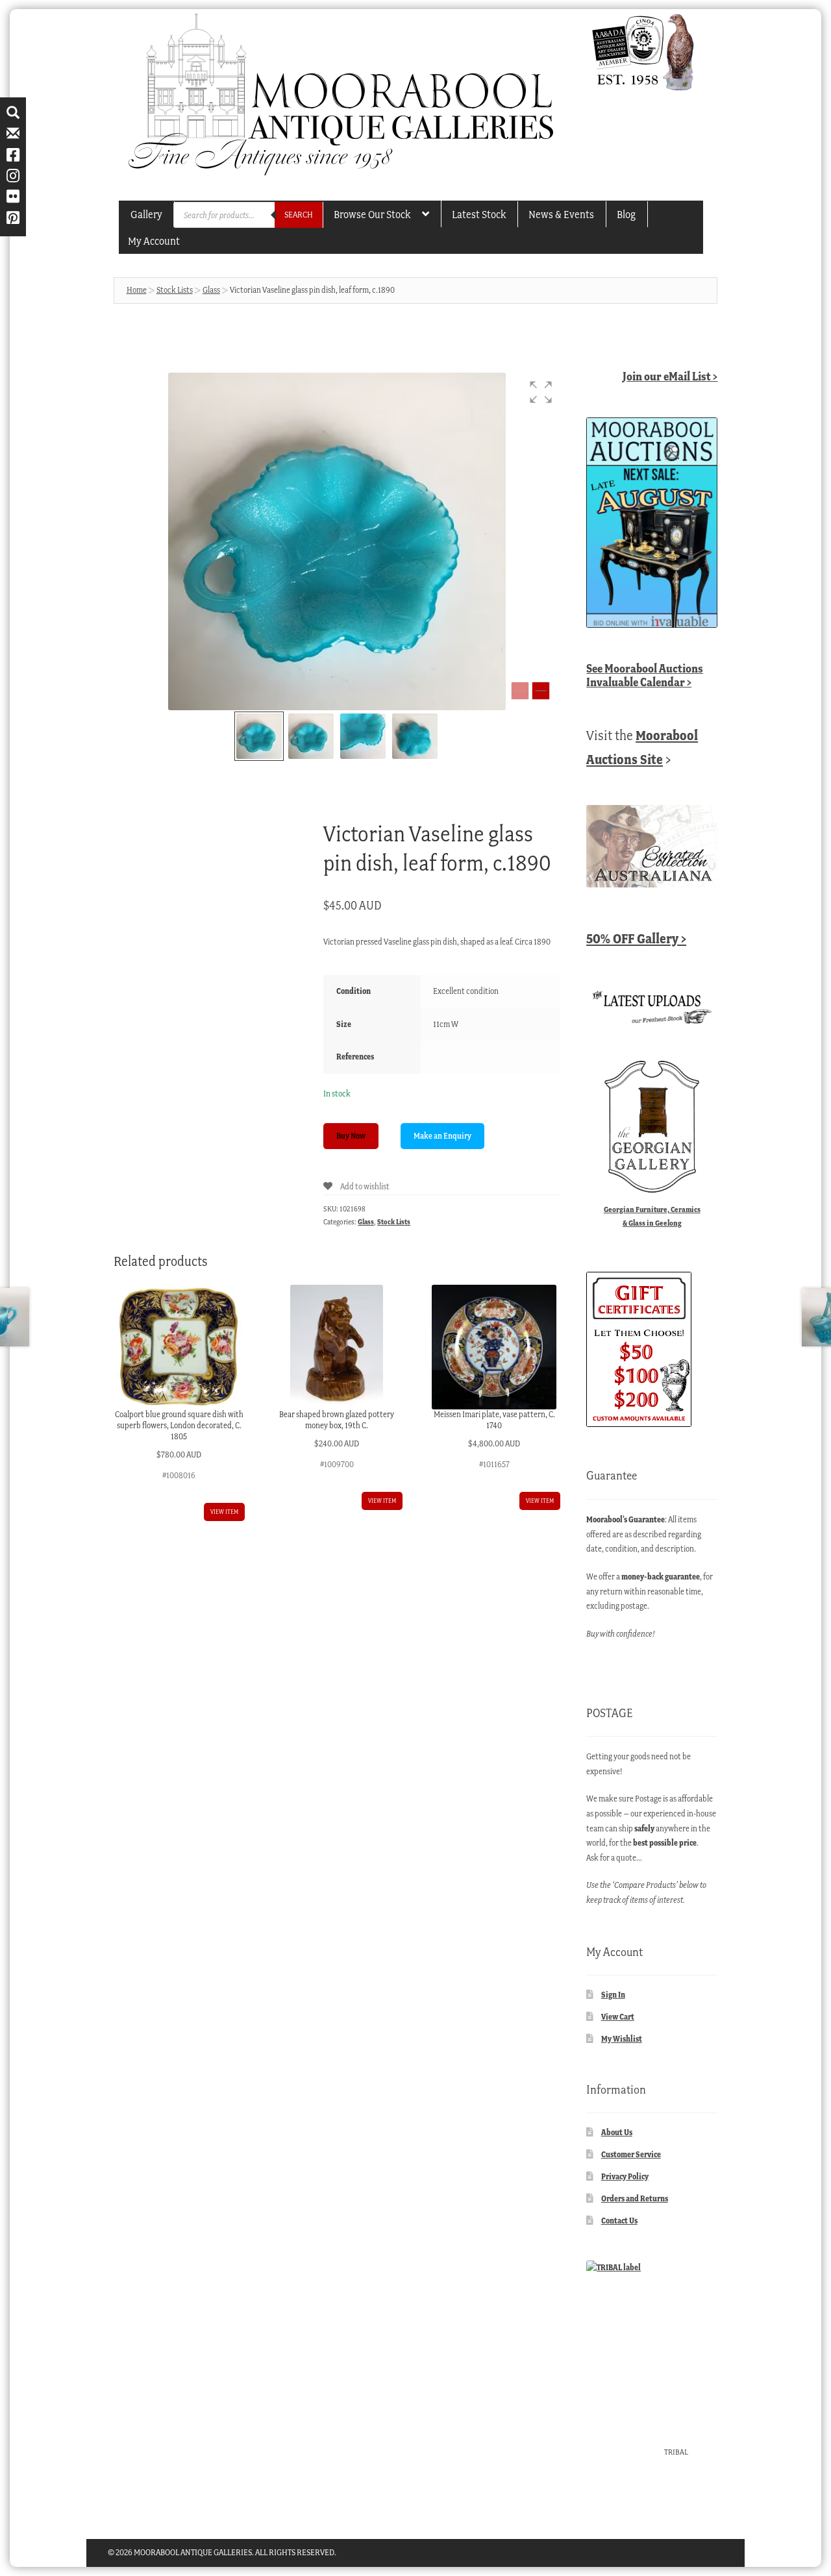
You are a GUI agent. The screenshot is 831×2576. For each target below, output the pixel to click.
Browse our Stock (372, 214)
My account (154, 241)
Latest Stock (479, 214)
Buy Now (351, 1136)
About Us (617, 2132)
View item (224, 1512)
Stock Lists (175, 290)
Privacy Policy (625, 2176)
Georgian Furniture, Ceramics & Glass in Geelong (652, 1216)
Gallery (146, 214)
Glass (211, 290)
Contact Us (619, 2221)
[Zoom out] (520, 691)
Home (137, 290)
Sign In (613, 1995)
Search (299, 215)
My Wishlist (622, 2039)
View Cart (618, 2017)
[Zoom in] (541, 691)
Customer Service (631, 2154)
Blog (626, 214)
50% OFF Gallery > (636, 938)
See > (645, 675)
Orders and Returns (635, 2198)
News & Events (561, 214)
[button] (541, 392)
